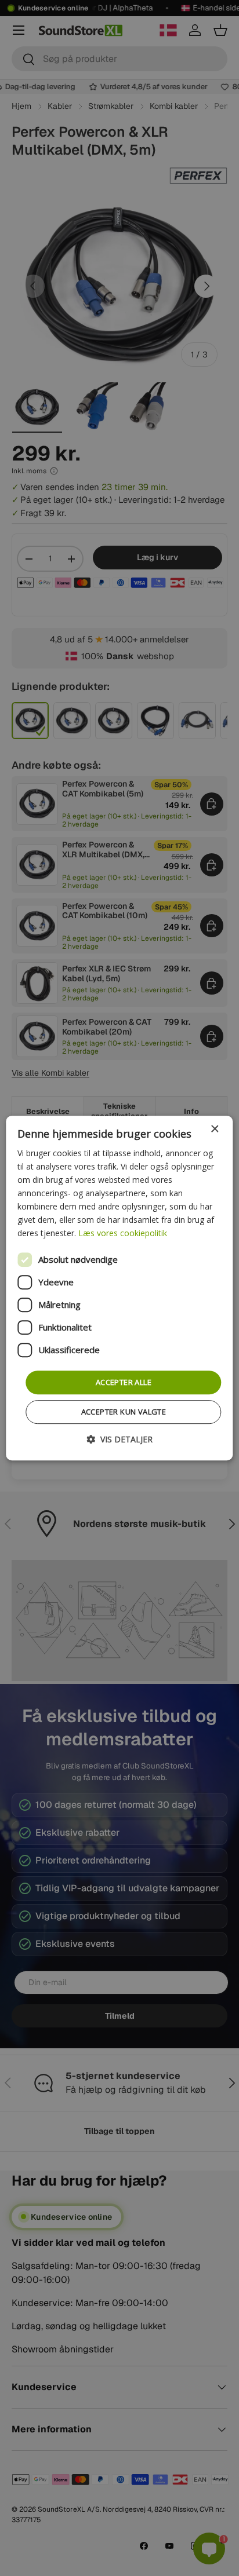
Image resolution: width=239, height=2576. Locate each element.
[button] (119, 1439)
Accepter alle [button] (124, 1382)
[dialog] (119, 1288)
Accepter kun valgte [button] (124, 1412)
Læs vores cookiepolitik (123, 1234)
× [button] (214, 1129)
